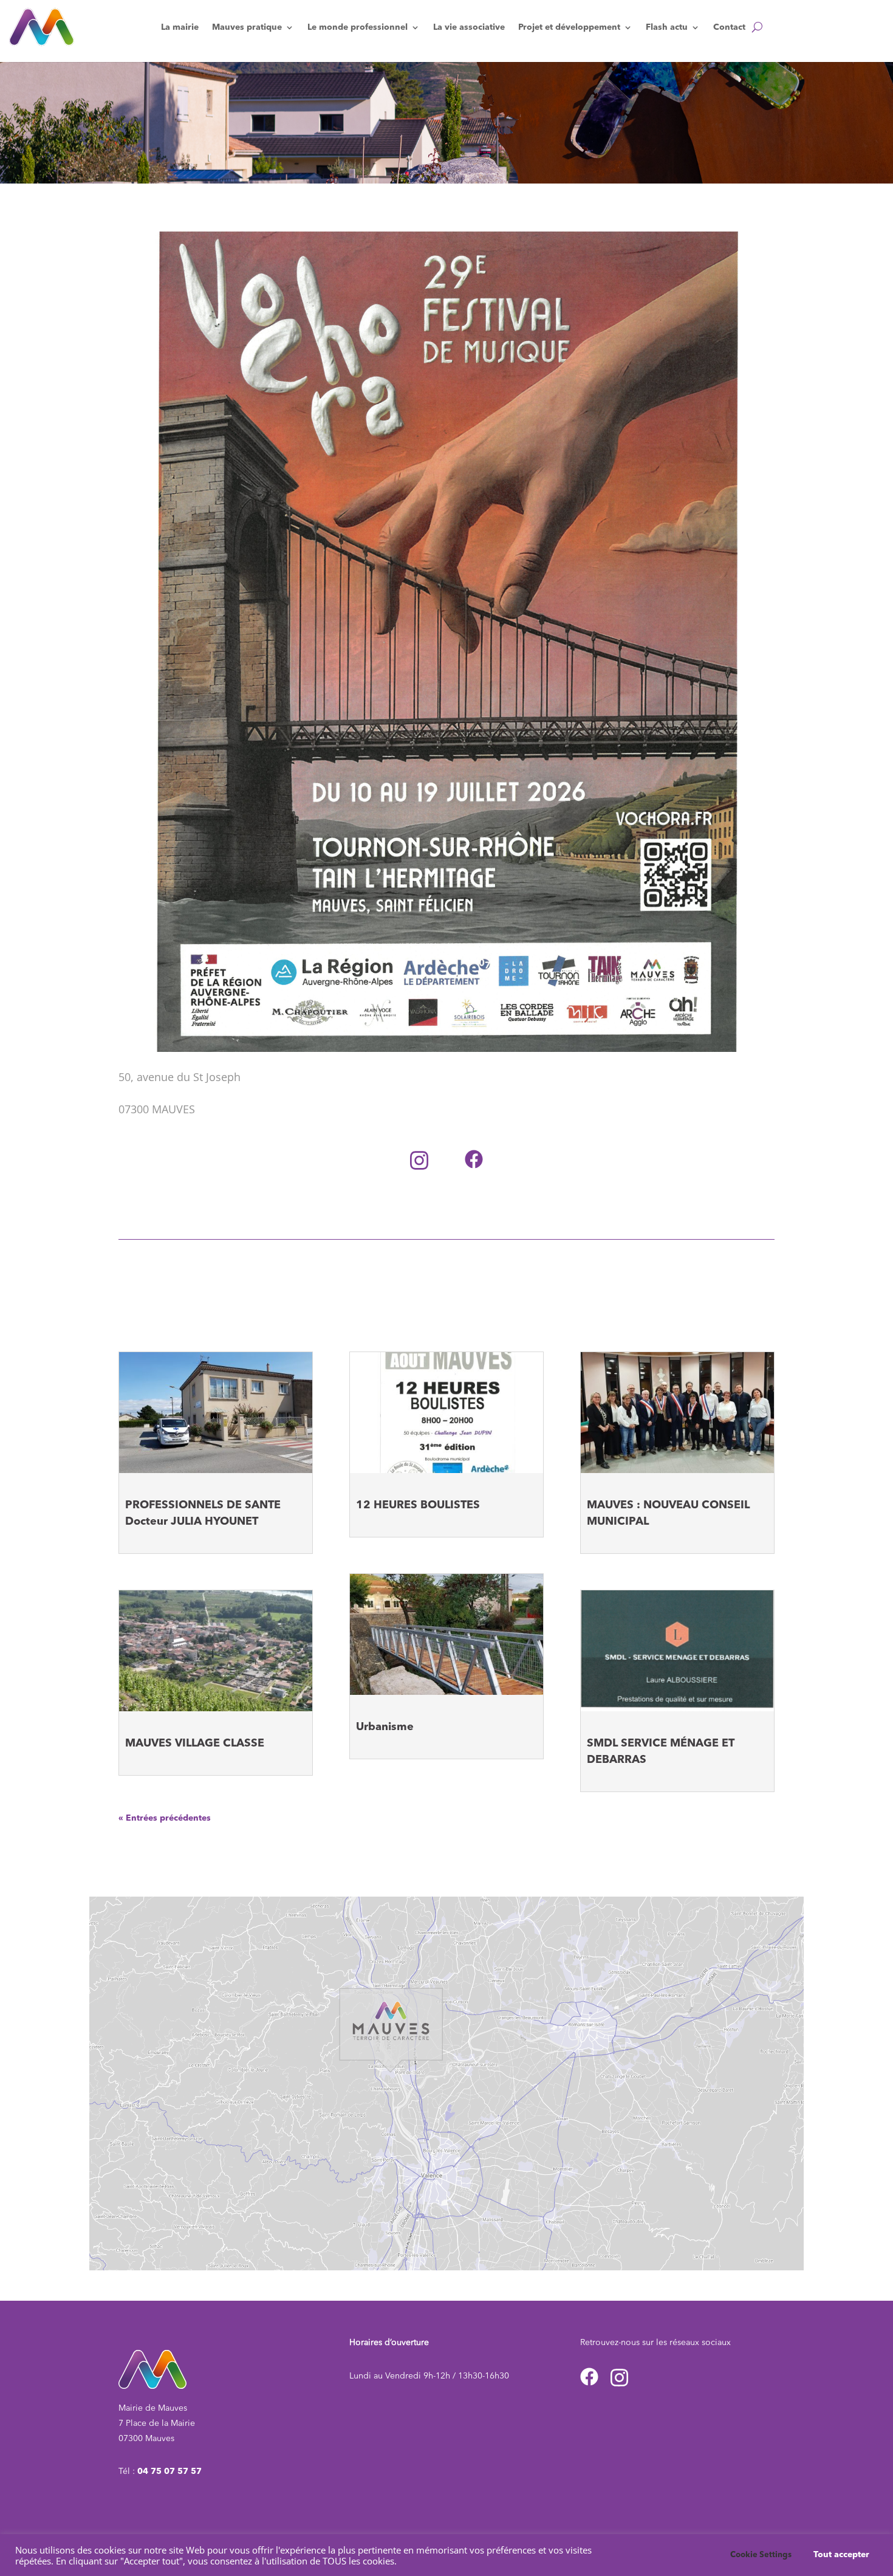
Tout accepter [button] (841, 2555)
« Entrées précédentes (165, 1818)
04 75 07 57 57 (169, 2471)
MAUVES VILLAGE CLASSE (195, 1743)
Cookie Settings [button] (761, 2555)
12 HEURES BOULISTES (418, 1505)
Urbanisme (385, 1727)
